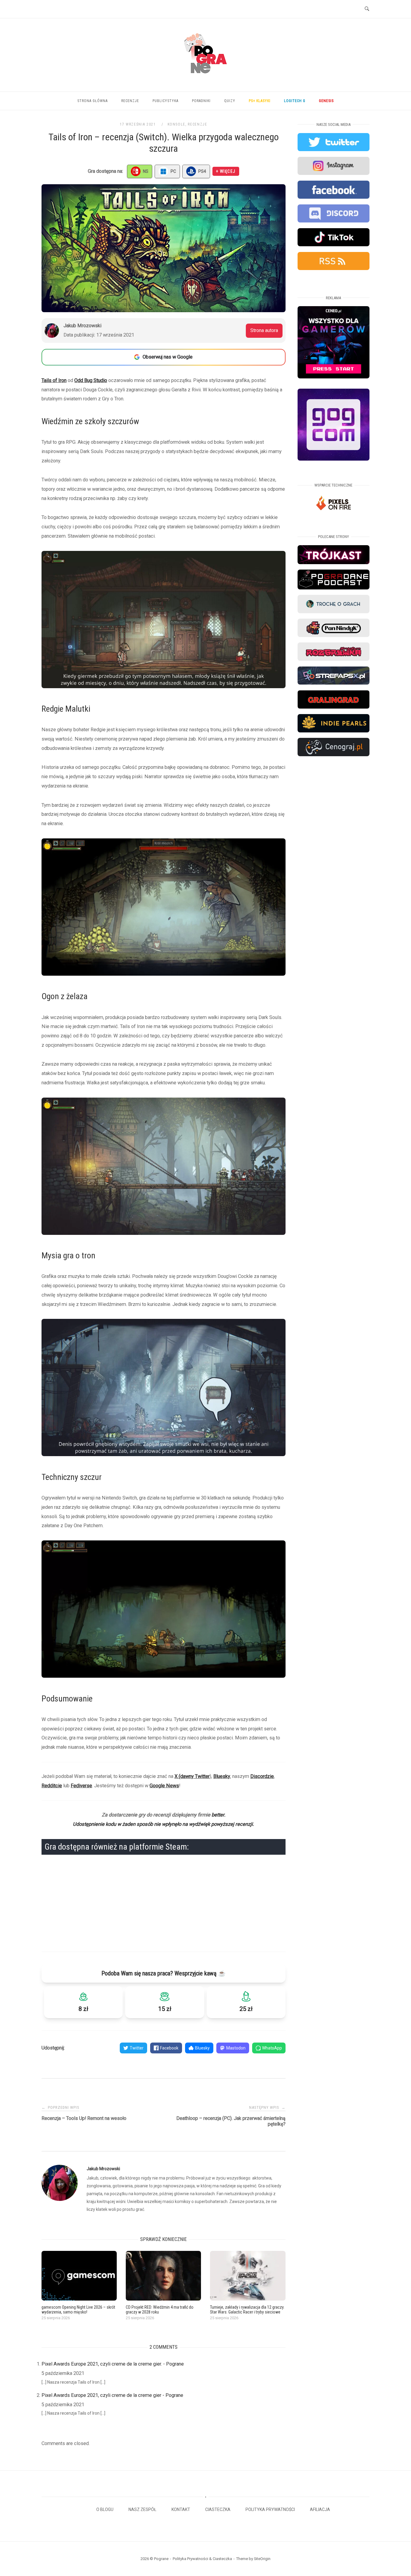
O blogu (105, 2509)
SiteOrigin (262, 2559)
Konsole (177, 124)
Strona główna (93, 101)
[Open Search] (367, 9)
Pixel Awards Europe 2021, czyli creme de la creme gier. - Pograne (113, 2364)
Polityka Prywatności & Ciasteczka (202, 2559)
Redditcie (52, 1786)
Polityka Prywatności (270, 2509)
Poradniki (201, 101)
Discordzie (262, 1776)
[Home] (205, 81)
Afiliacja (320, 2509)
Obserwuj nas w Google (168, 357)
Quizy (230, 101)
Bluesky (222, 1776)
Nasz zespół (142, 2509)
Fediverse (81, 1786)
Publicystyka (165, 101)
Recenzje (130, 101)
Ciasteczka (218, 2509)
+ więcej (226, 171)
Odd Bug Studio (91, 380)
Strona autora (264, 330)
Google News (164, 1786)
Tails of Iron (54, 380)
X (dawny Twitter (192, 1776)
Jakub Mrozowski (103, 2169)
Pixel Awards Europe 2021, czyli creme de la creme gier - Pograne (112, 2395)
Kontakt (181, 2509)
